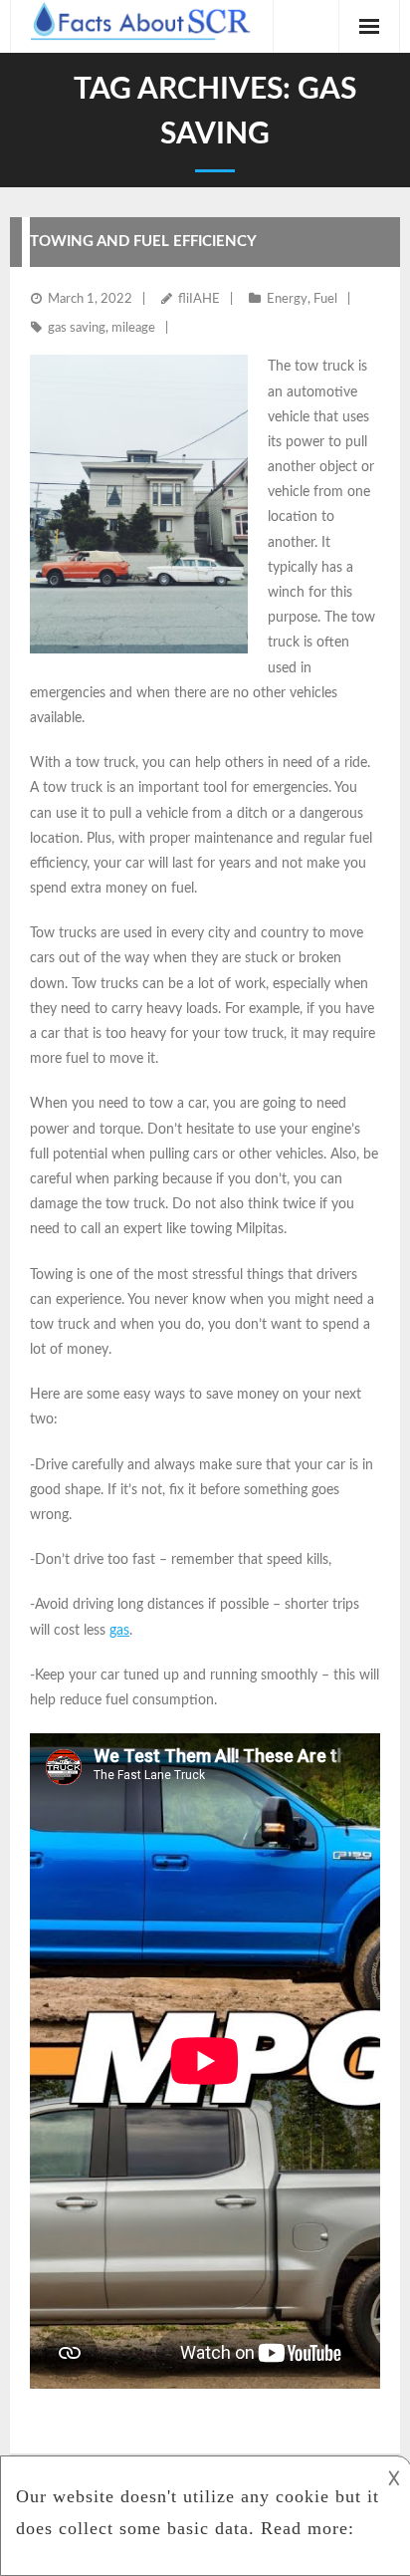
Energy (287, 299)
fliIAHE (199, 299)
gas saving (77, 328)
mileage (133, 328)
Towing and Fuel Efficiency (143, 242)
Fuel (325, 299)
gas (119, 1631)
